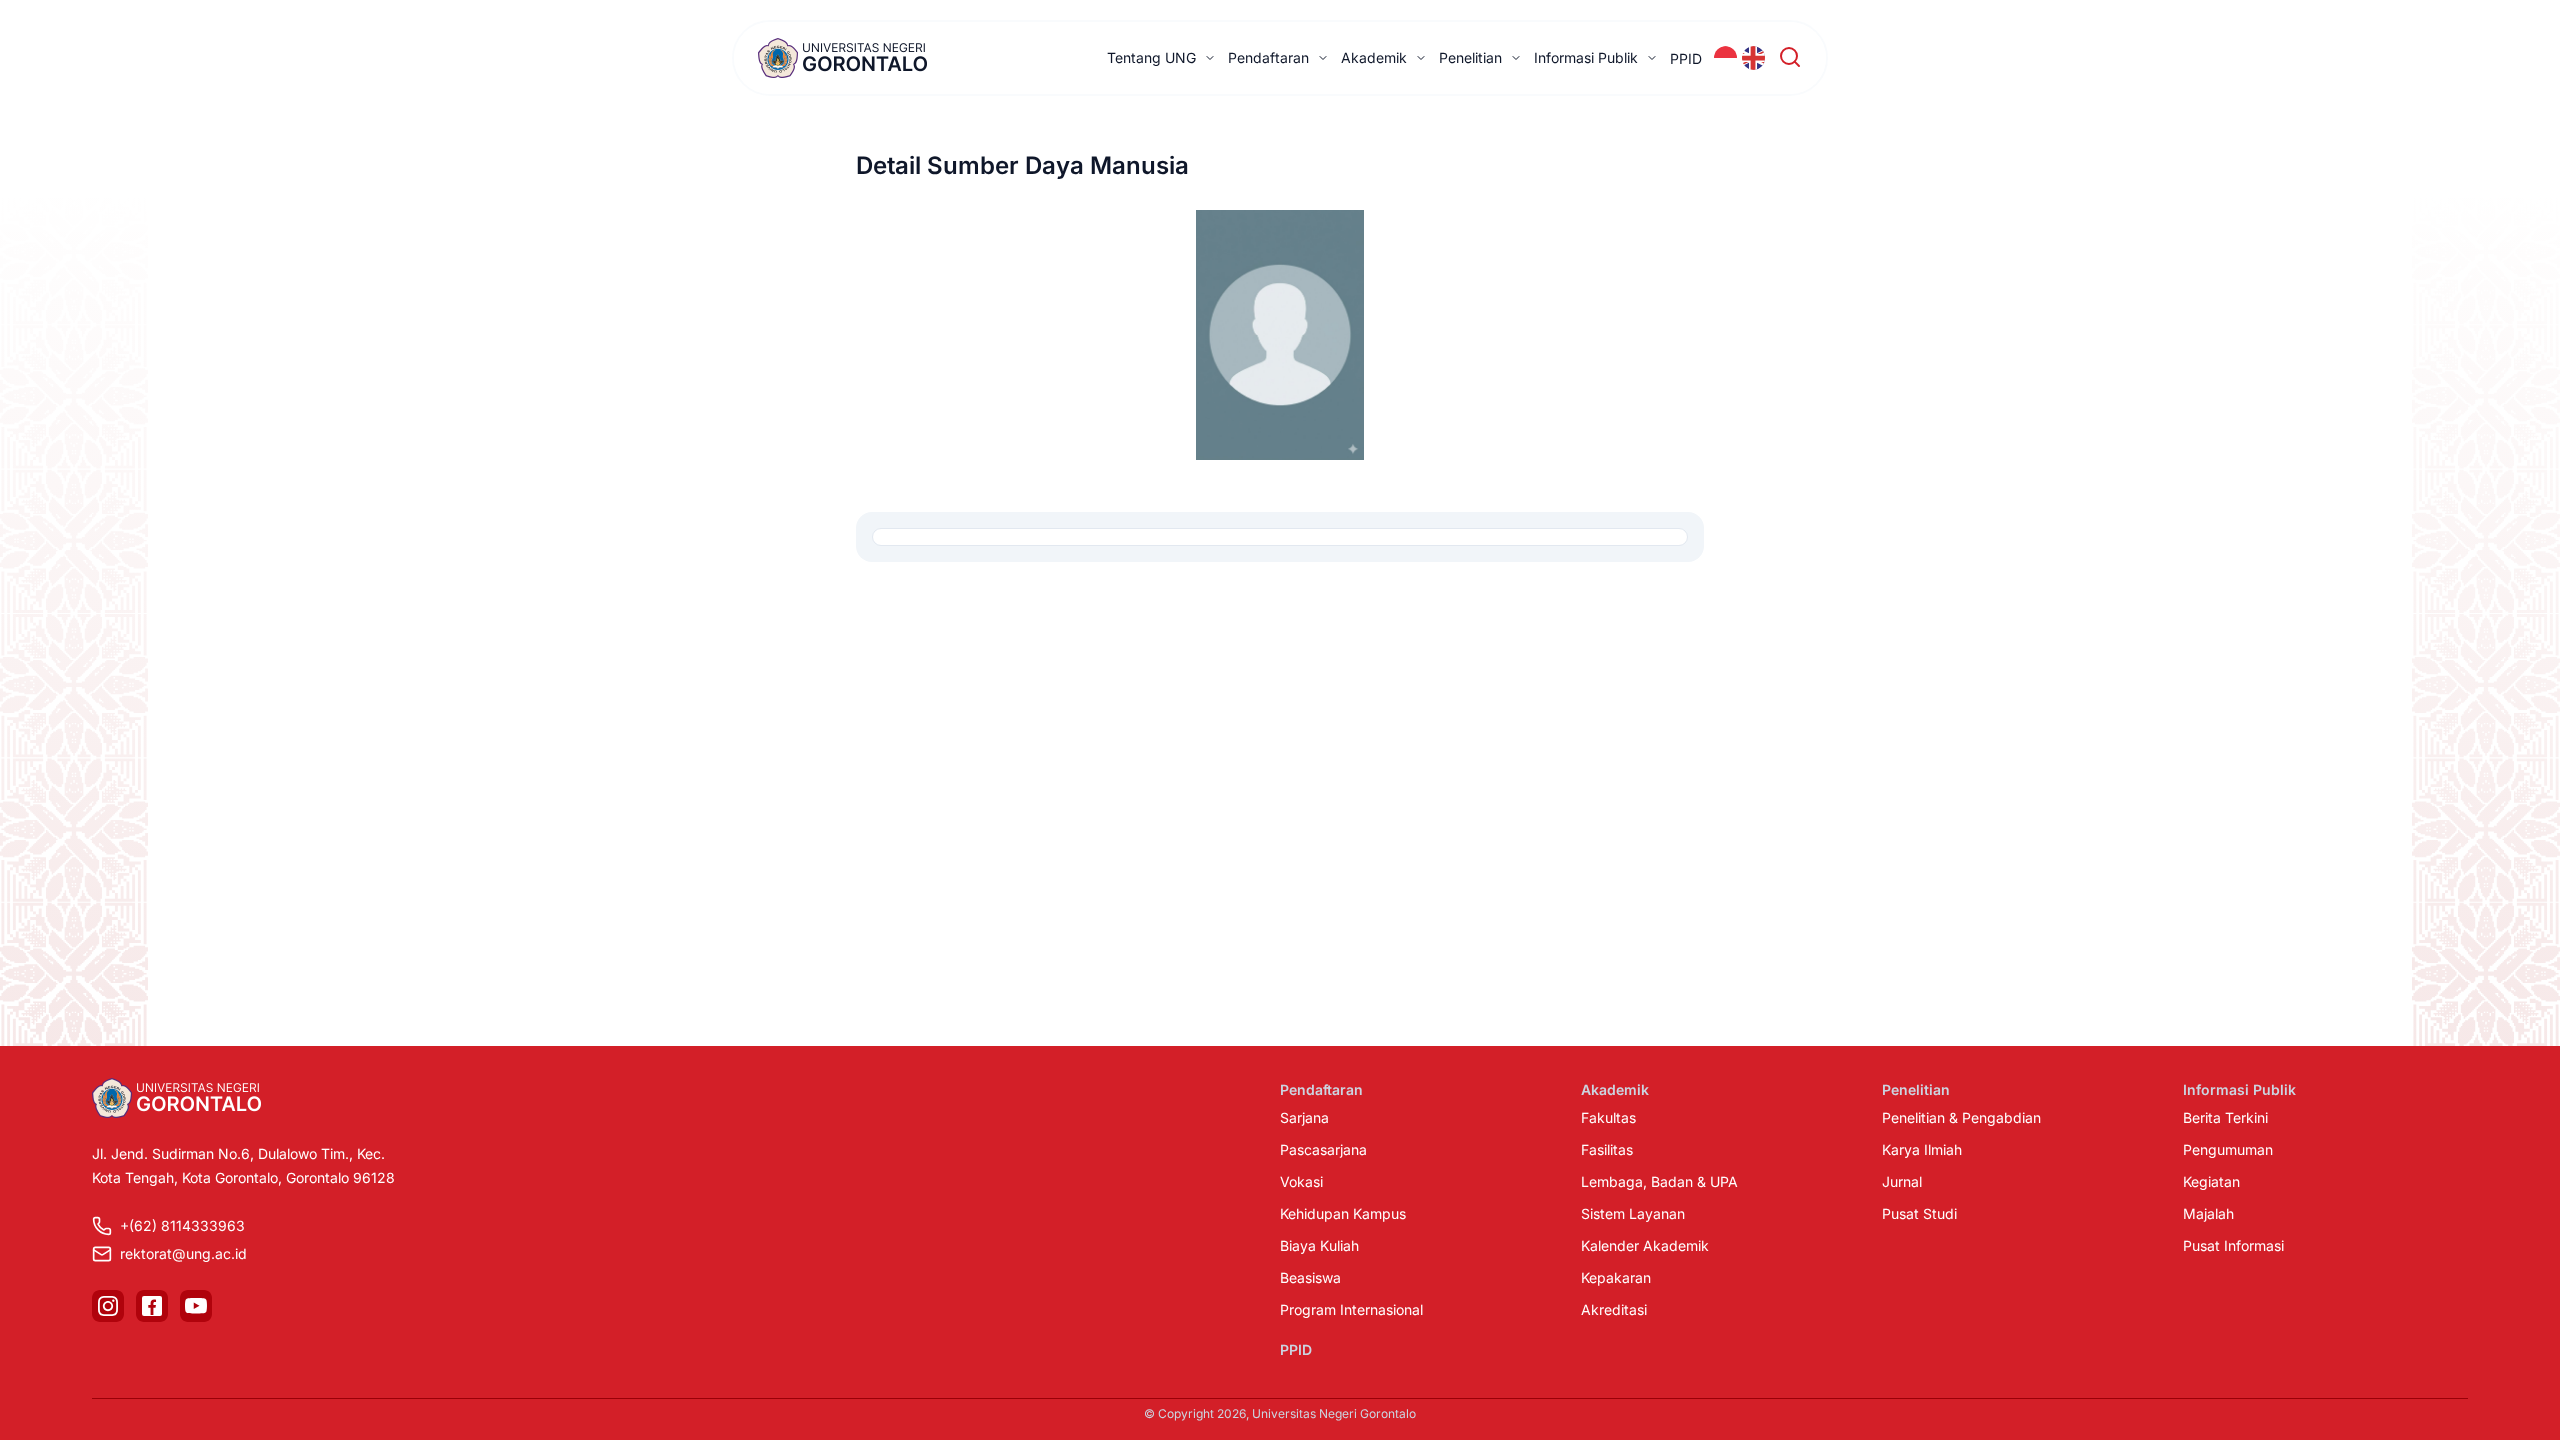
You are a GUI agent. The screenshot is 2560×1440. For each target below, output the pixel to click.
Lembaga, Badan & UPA (1659, 1181)
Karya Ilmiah (1922, 1149)
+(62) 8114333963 (182, 1225)
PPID (1686, 58)
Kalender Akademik (1645, 1245)
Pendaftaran (1268, 57)
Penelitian (1470, 57)
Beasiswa (1310, 1277)
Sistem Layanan (1633, 1213)
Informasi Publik (1586, 57)
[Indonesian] (1726, 58)
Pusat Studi (1919, 1213)
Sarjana (1304, 1117)
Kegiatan (2211, 1181)
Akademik (1374, 57)
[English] (1754, 58)
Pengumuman (2228, 1149)
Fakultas (1608, 1117)
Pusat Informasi (2233, 1245)
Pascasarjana (1323, 1149)
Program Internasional (1351, 1309)
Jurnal (1902, 1181)
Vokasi (1301, 1181)
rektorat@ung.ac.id (183, 1253)
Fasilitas (1607, 1149)
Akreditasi (1614, 1309)
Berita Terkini (2225, 1117)
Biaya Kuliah (1319, 1245)
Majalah (2208, 1213)
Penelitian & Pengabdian (1961, 1117)
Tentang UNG (1151, 57)
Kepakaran (1616, 1277)
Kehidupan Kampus (1343, 1213)
